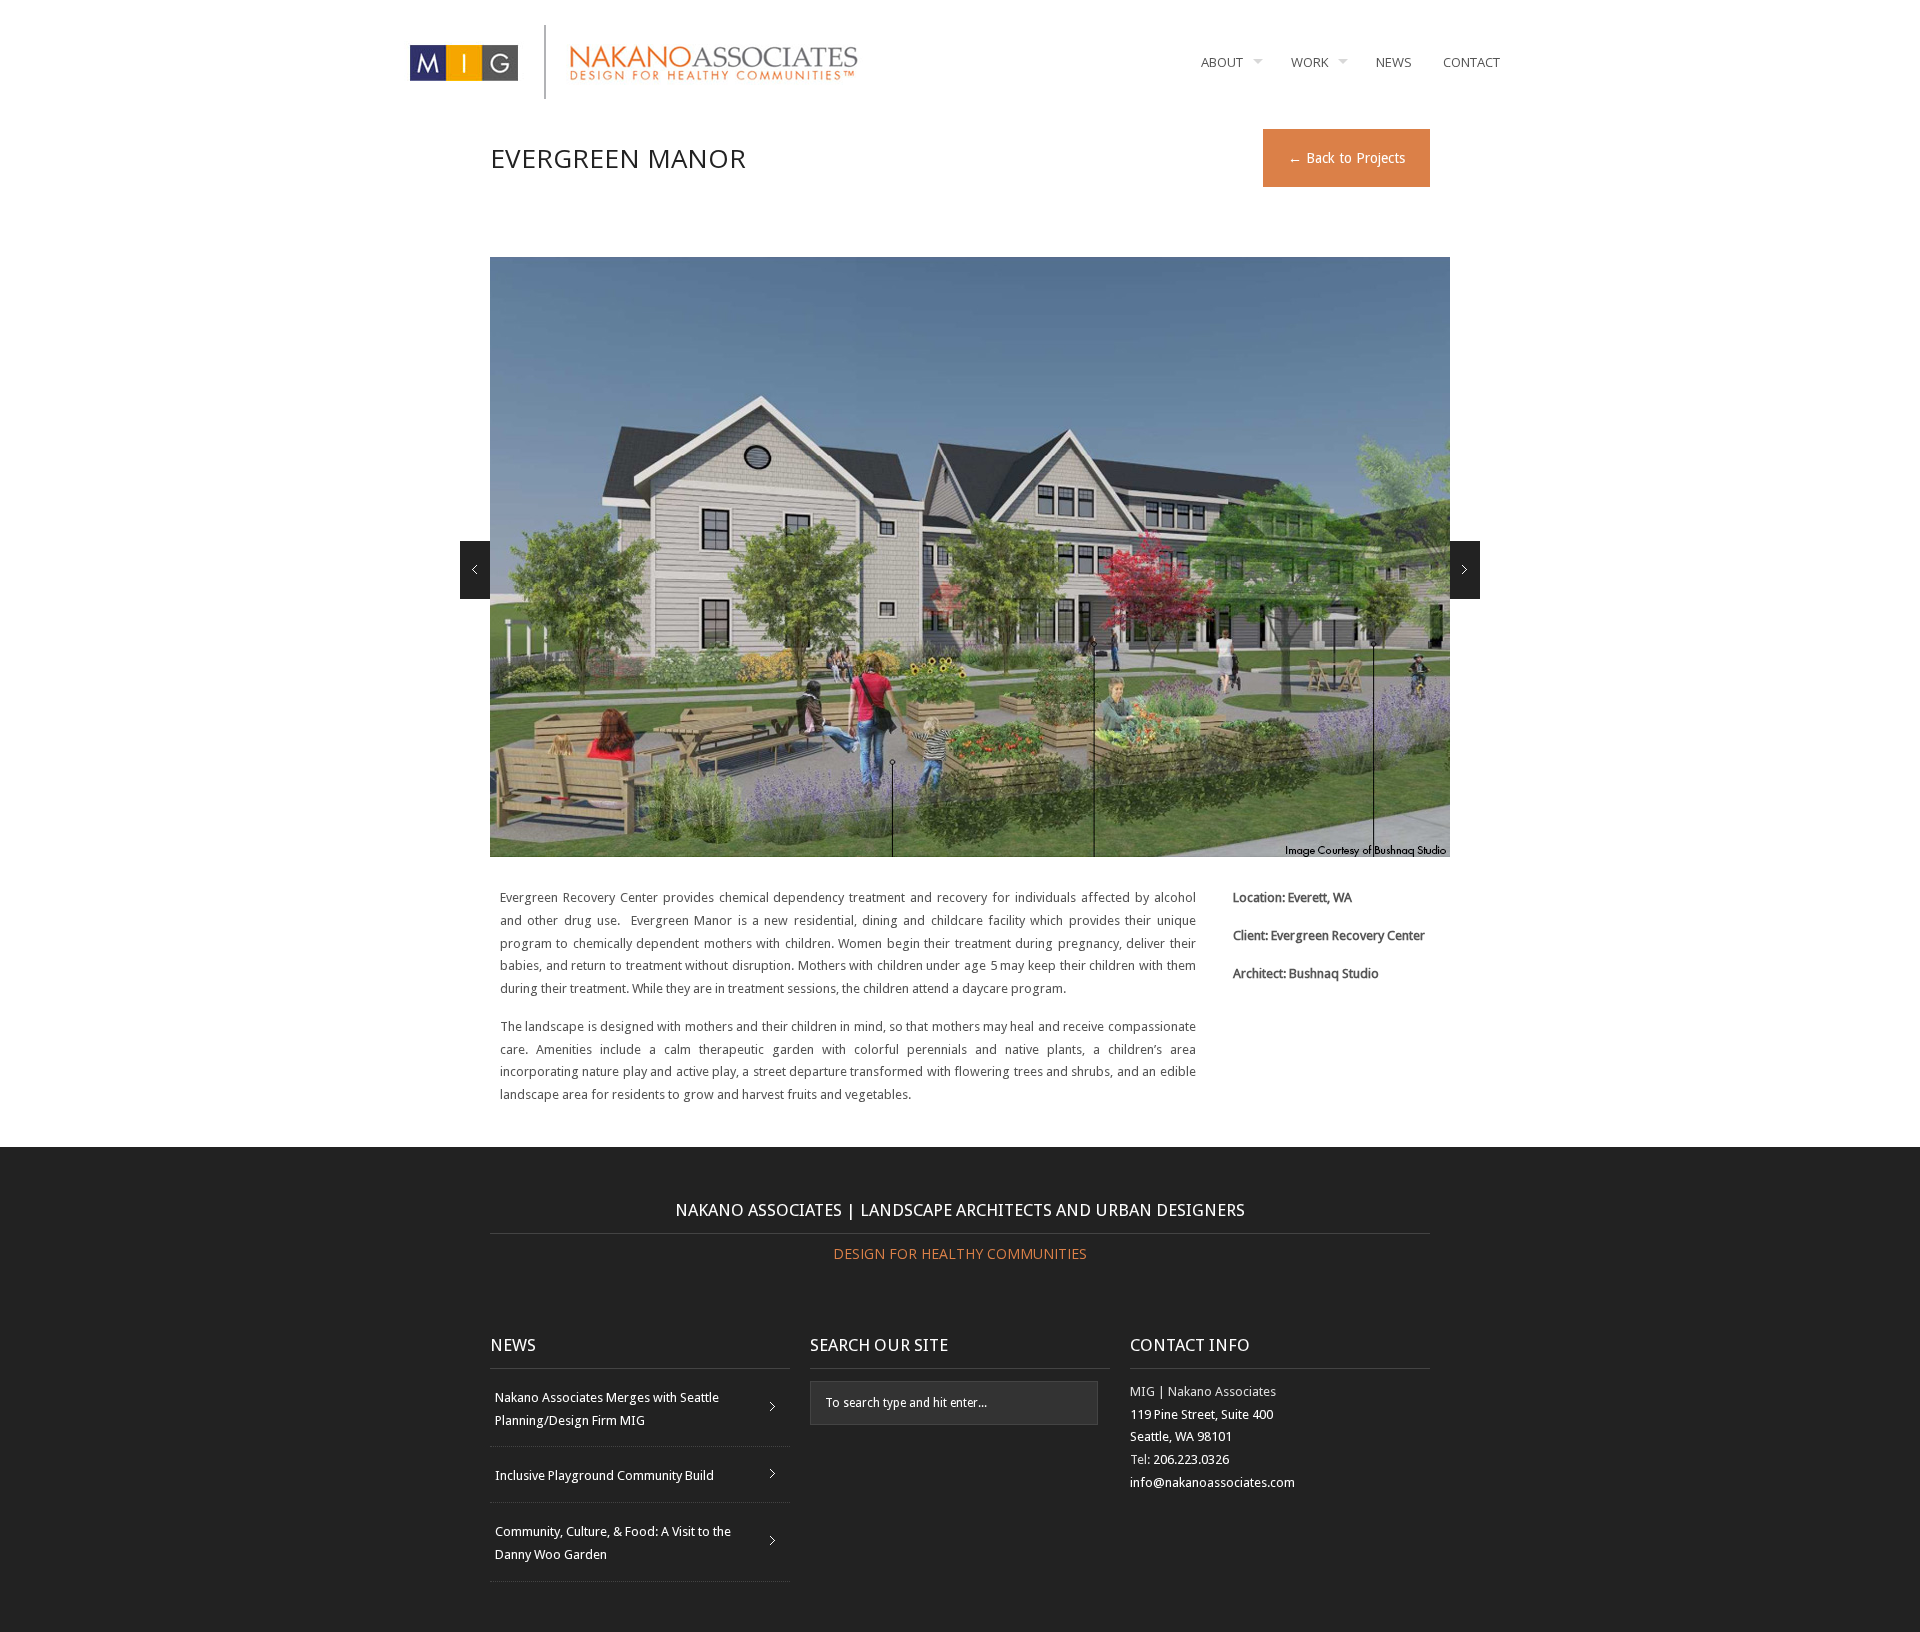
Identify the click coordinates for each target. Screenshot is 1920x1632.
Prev (475, 570)
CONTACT (1471, 62)
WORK (1310, 62)
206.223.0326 (1191, 1459)
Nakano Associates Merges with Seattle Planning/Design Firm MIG (607, 1409)
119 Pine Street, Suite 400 (1201, 1414)
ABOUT (1222, 62)
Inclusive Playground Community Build (604, 1475)
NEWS (1394, 62)
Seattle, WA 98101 (1181, 1436)
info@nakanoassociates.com (1212, 1482)
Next (1465, 570)
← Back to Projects (1346, 158)
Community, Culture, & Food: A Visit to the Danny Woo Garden (613, 1543)
